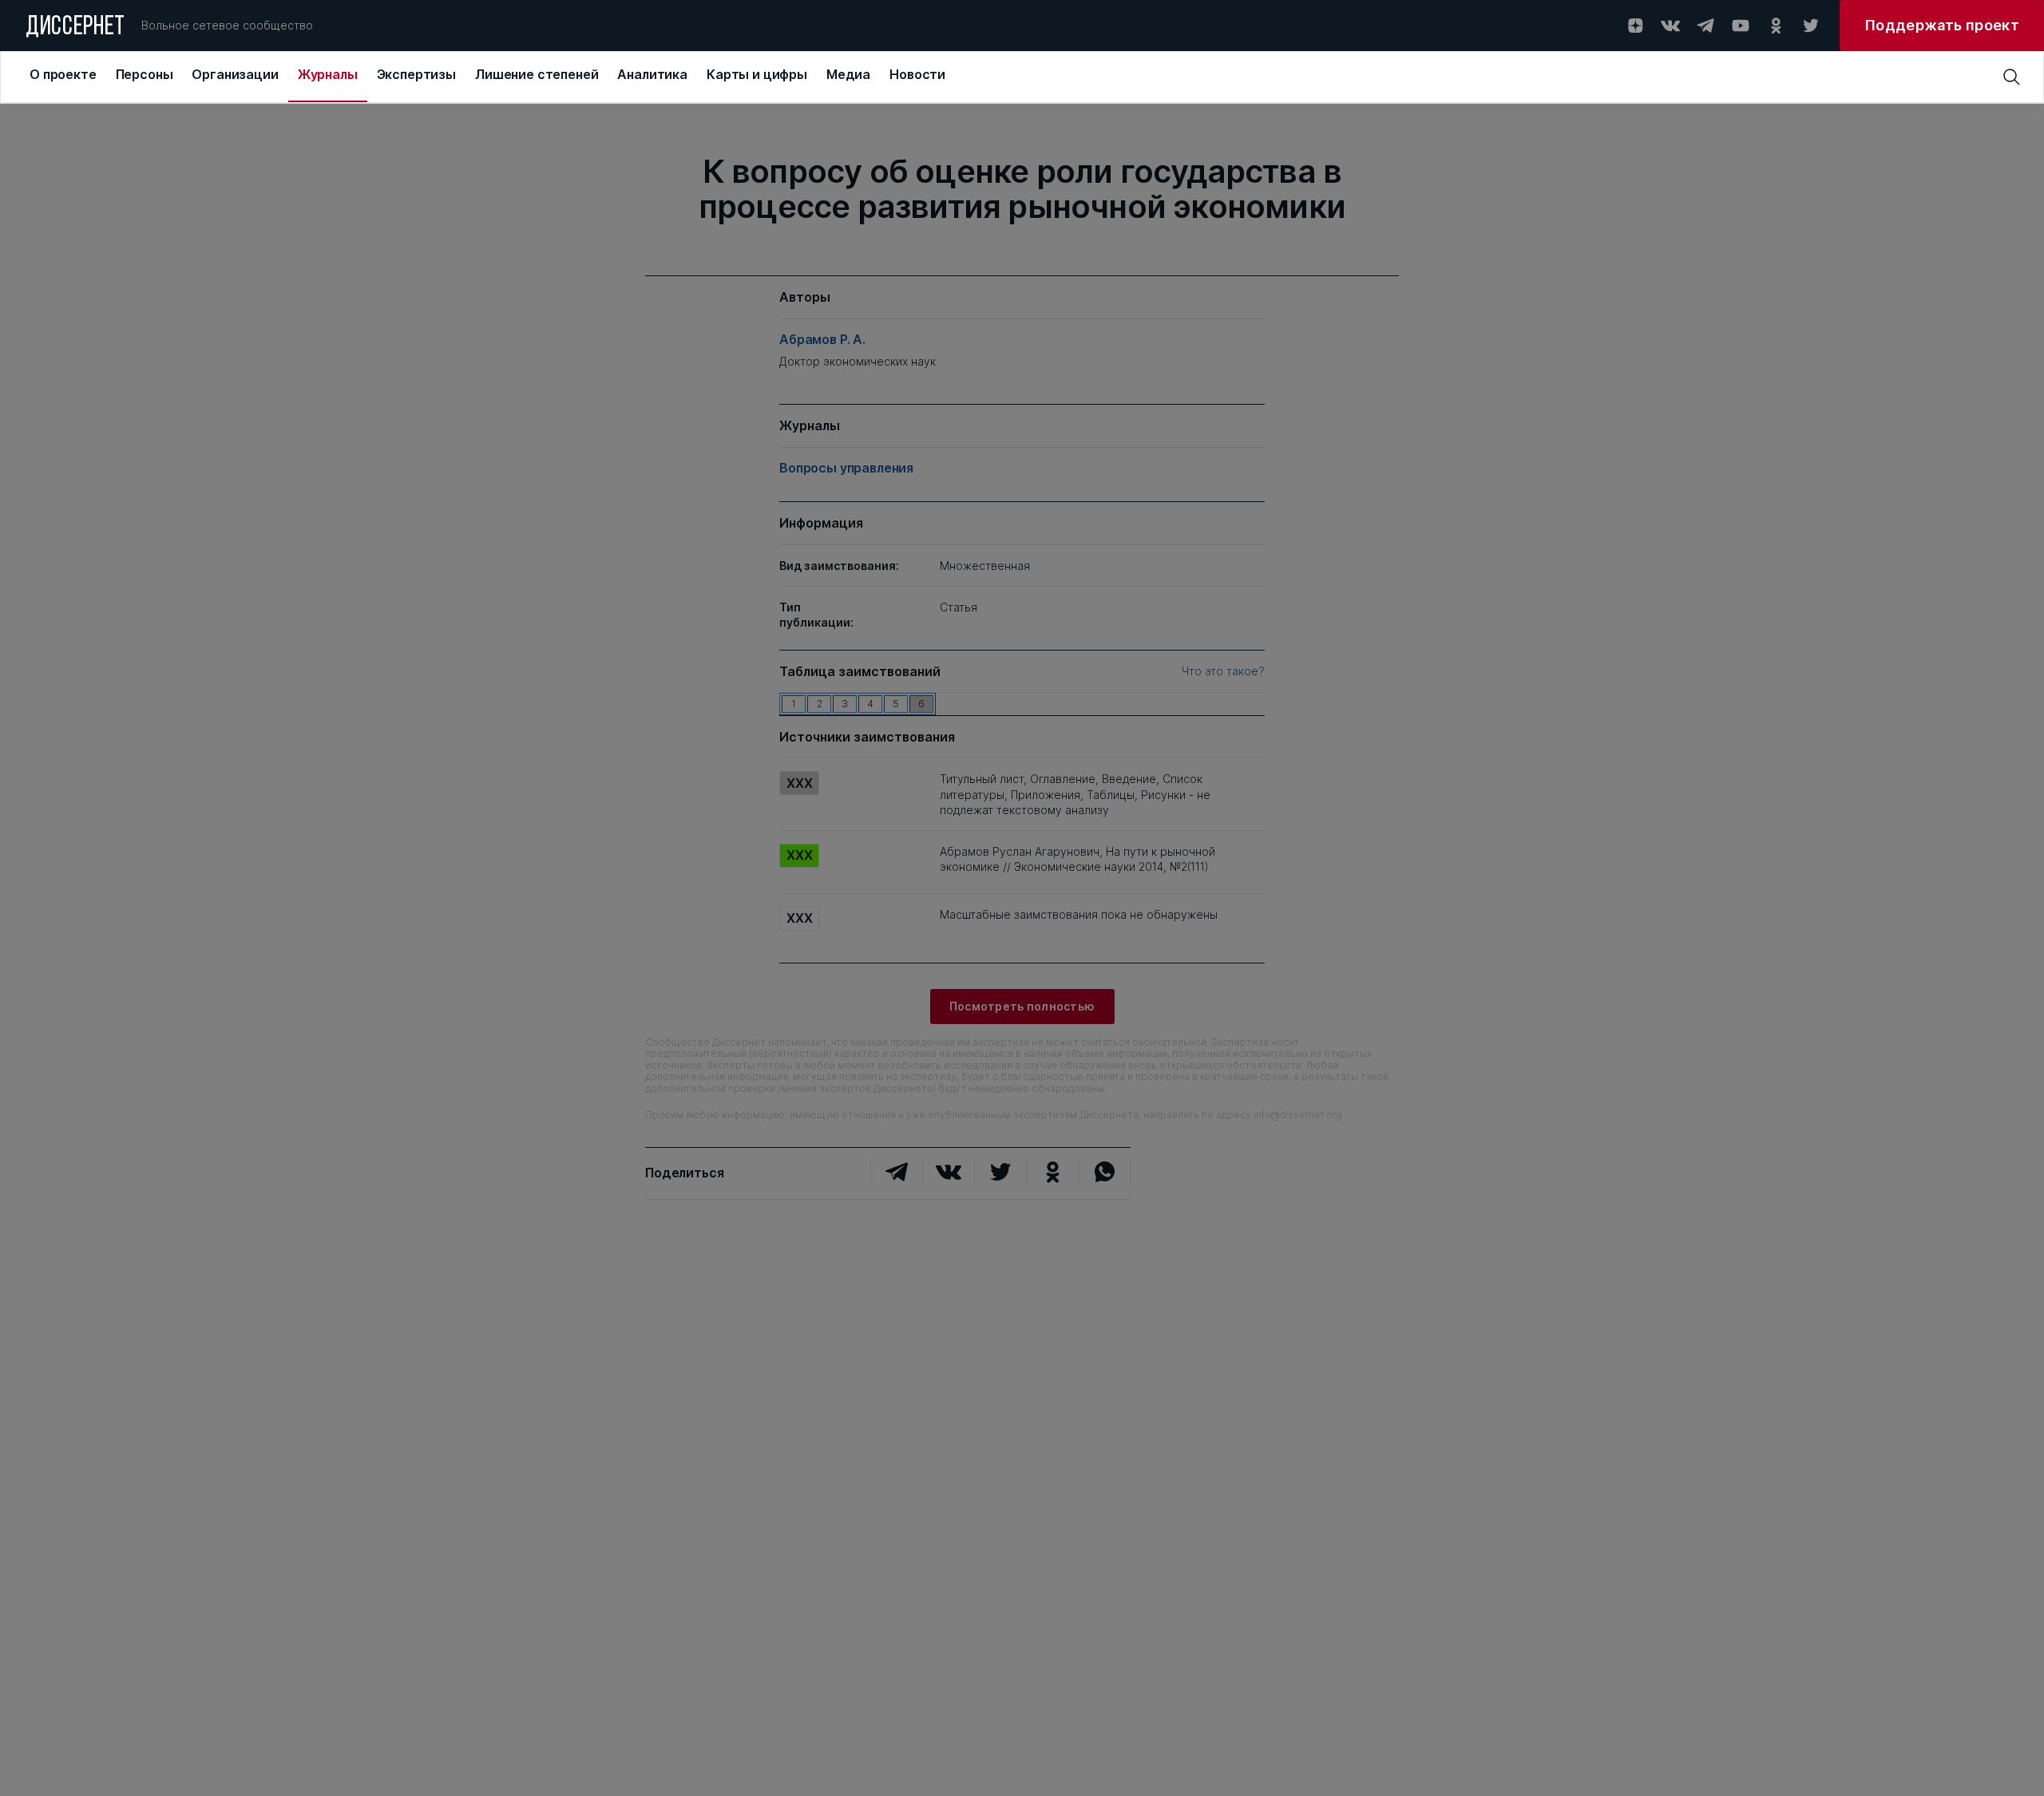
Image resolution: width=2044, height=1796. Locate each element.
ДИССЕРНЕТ (75, 28)
